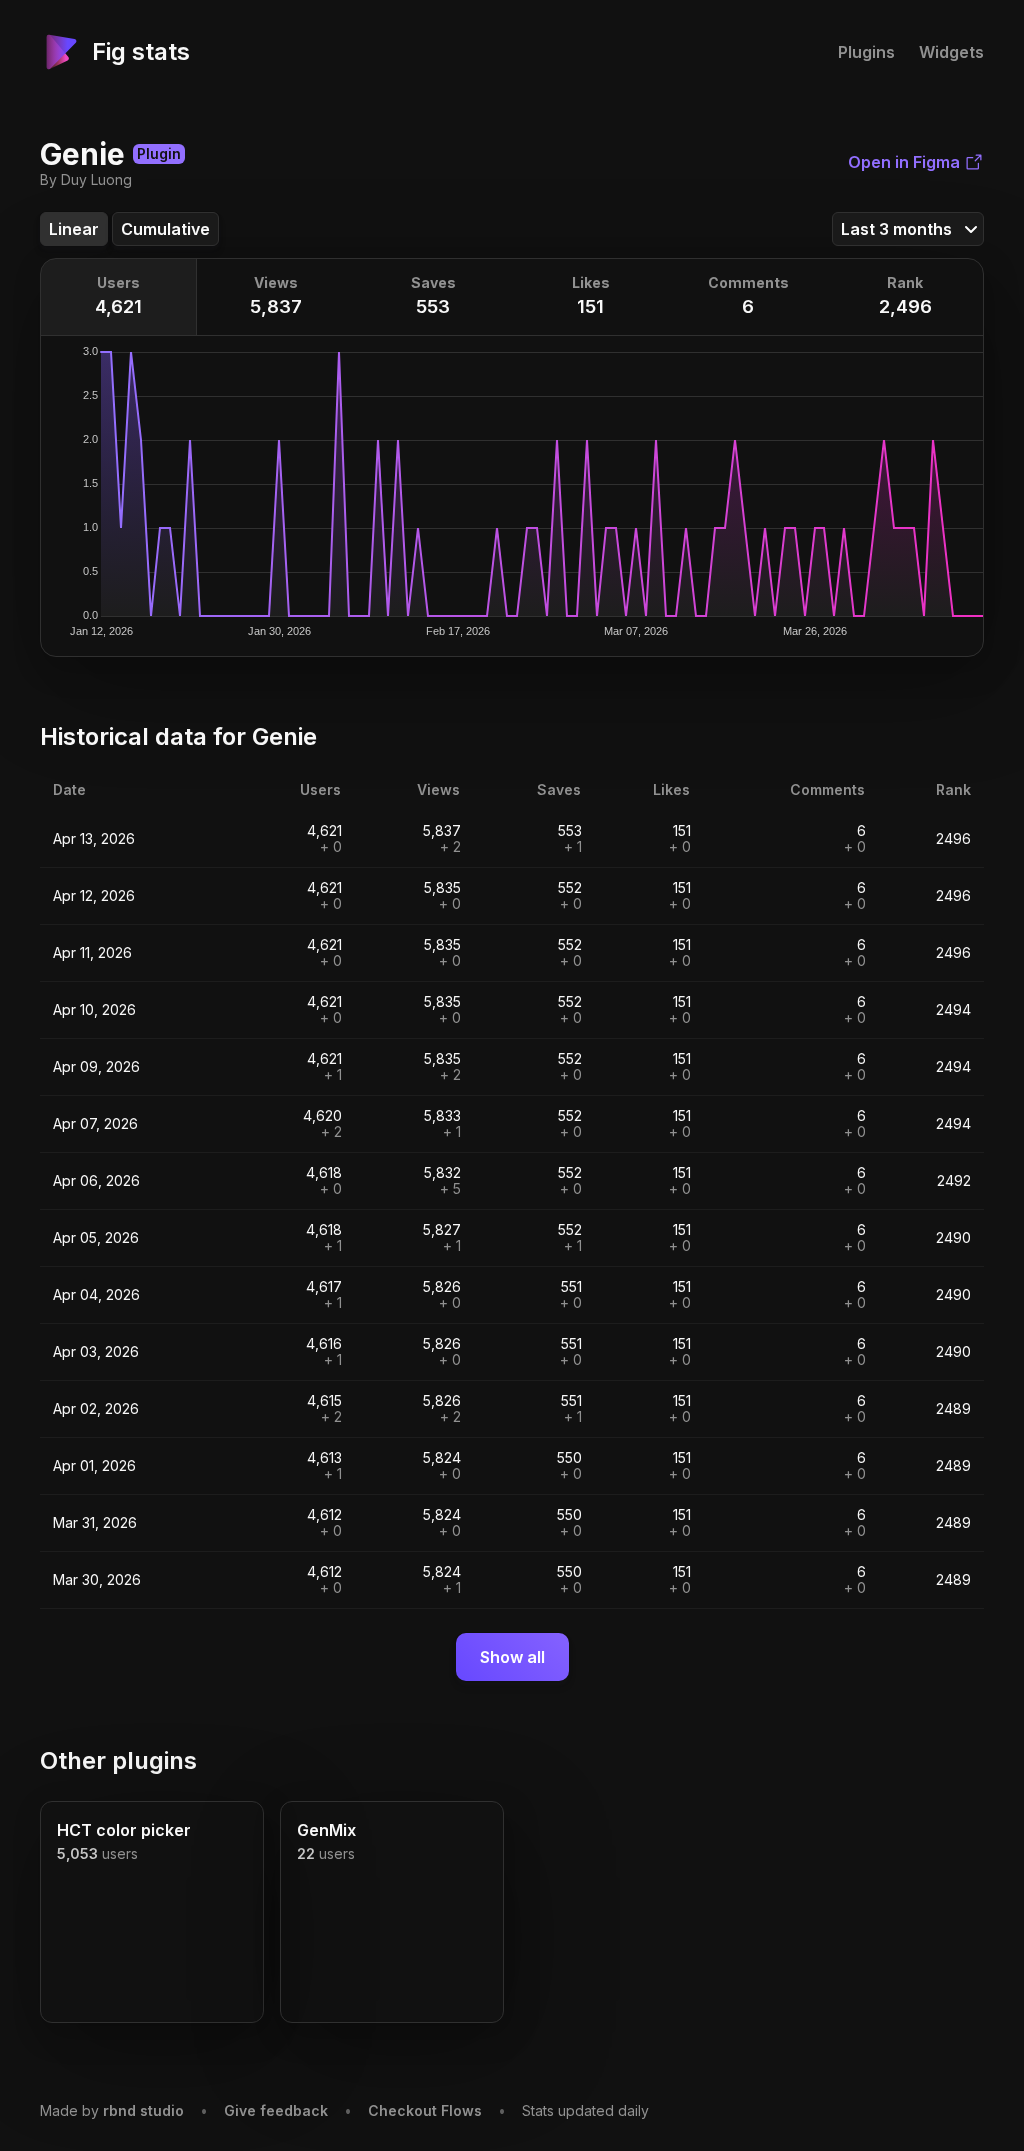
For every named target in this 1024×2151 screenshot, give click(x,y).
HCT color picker (124, 1830)
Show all (512, 1657)
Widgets (951, 52)
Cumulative (165, 229)
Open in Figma (904, 162)
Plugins (866, 52)
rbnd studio (143, 2110)
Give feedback (276, 2110)
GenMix (326, 1830)
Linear (74, 229)
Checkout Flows (425, 2110)
